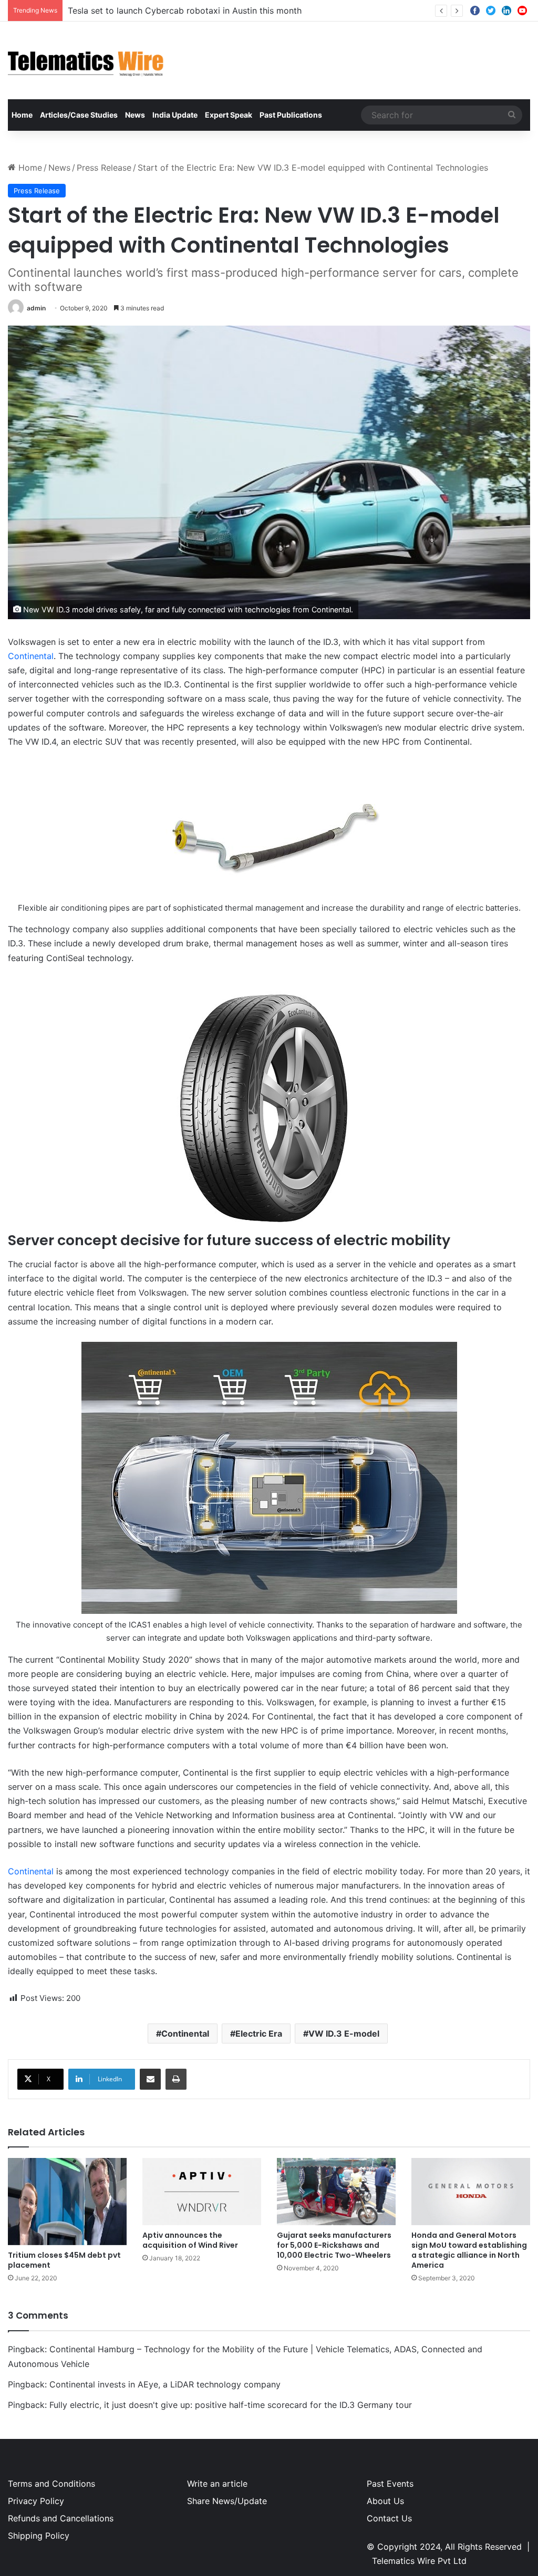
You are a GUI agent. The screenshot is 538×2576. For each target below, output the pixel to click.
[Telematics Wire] (86, 60)
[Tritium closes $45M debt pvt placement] (67, 2202)
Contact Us (389, 2518)
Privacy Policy (36, 2501)
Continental (31, 656)
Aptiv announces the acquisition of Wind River (190, 2240)
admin (36, 308)
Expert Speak (229, 115)
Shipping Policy (39, 2536)
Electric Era (259, 2033)
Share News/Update (227, 2501)
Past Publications (291, 115)
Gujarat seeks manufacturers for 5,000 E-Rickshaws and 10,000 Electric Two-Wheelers (334, 2245)
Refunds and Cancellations (61, 2518)
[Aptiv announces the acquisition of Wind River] (202, 2191)
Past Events (390, 2484)
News (135, 115)
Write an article (217, 2484)
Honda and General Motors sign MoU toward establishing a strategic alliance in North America (469, 2250)
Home (22, 115)
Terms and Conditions (51, 2484)
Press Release (104, 168)
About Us (385, 2501)
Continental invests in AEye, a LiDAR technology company (165, 2384)
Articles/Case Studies (79, 115)
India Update (175, 115)
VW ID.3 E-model (344, 2033)
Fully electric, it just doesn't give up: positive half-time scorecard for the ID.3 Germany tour (231, 2405)
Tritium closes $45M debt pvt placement (64, 2260)
